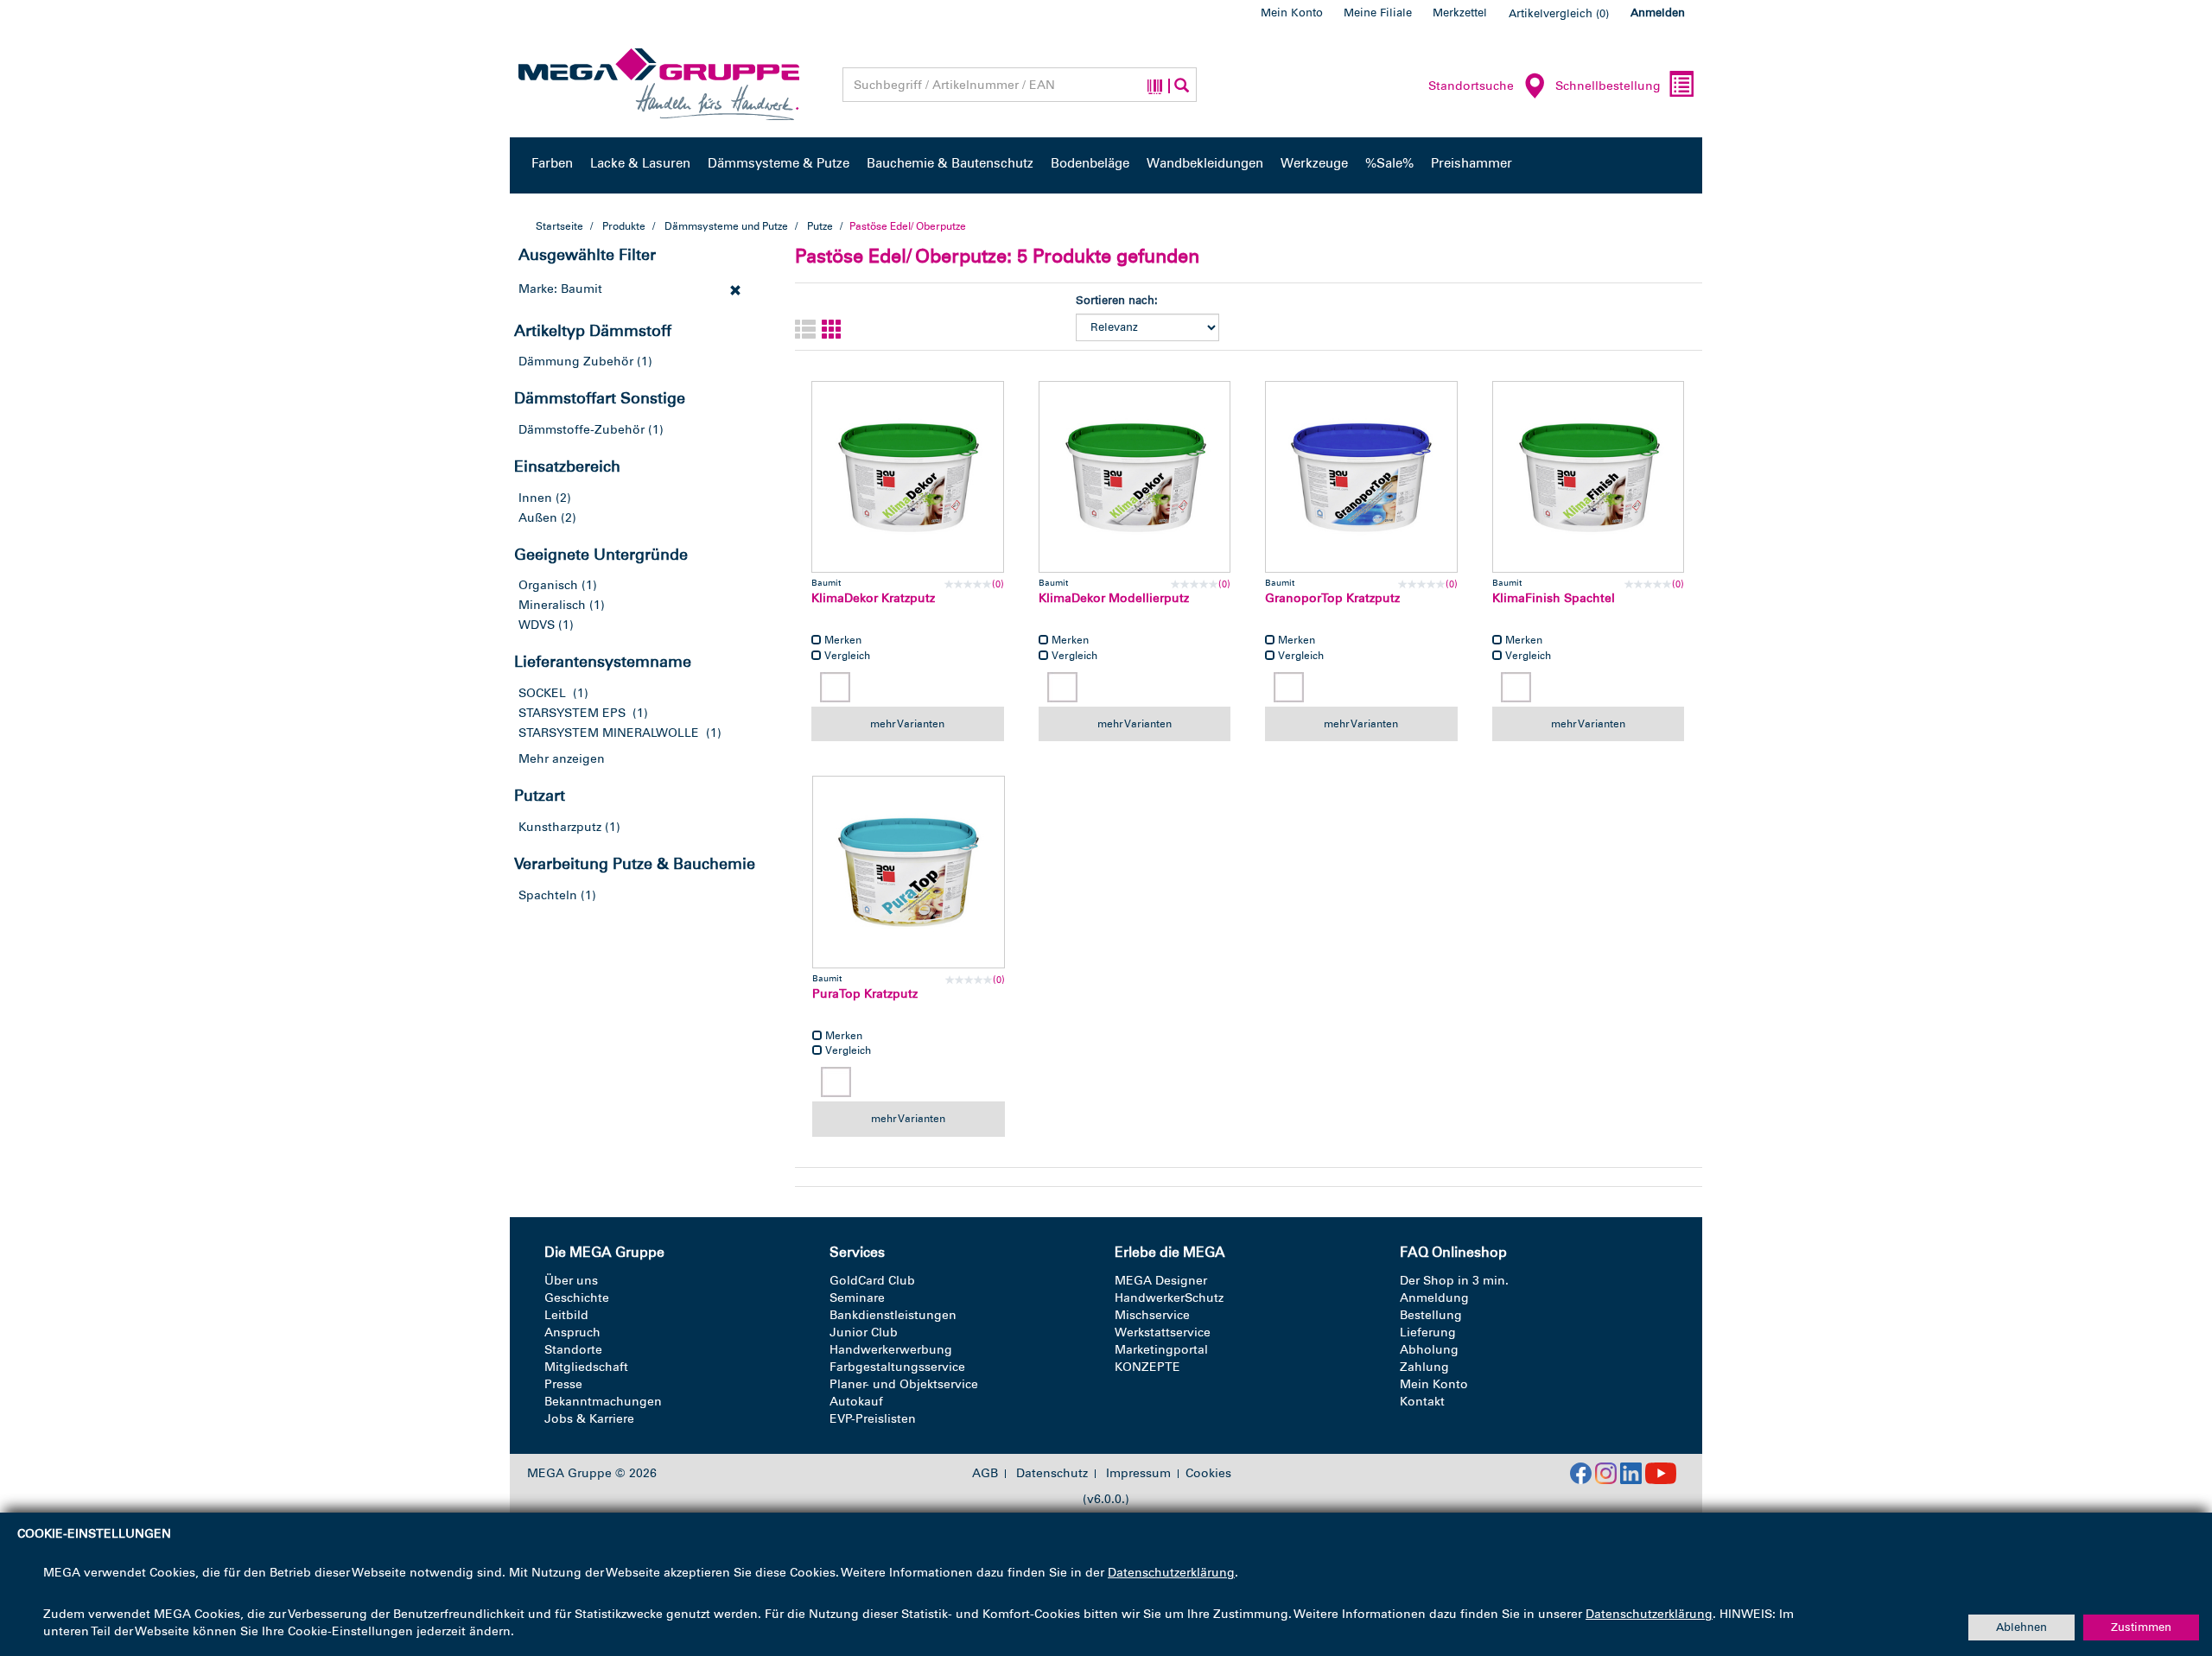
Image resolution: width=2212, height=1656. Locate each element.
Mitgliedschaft (586, 1367)
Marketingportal (1161, 1350)
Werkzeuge (1314, 163)
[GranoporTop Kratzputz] (1361, 477)
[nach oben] (2166, 1569)
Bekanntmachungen (603, 1402)
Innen (535, 498)
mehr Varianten (907, 724)
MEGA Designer (1161, 1281)
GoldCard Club (872, 1281)
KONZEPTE (1147, 1367)
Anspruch (572, 1332)
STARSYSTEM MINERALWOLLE (609, 733)
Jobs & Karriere (589, 1419)
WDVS (537, 625)
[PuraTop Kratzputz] (909, 872)
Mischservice (1152, 1315)
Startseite (559, 226)
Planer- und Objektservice (904, 1384)
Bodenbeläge (1090, 163)
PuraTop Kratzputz (865, 994)
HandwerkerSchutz (1169, 1298)
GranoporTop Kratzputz (1332, 598)
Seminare (857, 1298)
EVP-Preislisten (873, 1419)
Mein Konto (1292, 13)
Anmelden (1658, 13)
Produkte (624, 226)
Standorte (573, 1350)
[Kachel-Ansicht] (832, 330)
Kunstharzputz (560, 827)
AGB (985, 1474)
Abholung (1429, 1350)
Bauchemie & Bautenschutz (950, 163)
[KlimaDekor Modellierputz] (1135, 477)
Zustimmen (2141, 1627)
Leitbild (566, 1315)
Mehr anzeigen (562, 759)
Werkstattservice (1163, 1332)
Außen (538, 518)
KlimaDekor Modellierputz (1114, 598)
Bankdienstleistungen (893, 1315)
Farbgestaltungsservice (897, 1367)
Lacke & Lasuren (640, 163)
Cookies (1208, 1473)
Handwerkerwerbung (891, 1350)
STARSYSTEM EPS (572, 713)
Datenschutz (1052, 1474)
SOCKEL (542, 693)
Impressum (1138, 1474)
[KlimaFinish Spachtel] (1589, 477)
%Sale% (1389, 163)
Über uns (571, 1281)
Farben (552, 163)
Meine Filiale (1378, 13)
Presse (563, 1384)
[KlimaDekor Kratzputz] (908, 477)
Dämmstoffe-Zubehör (582, 430)
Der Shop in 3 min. (1454, 1281)
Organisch (548, 585)
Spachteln (548, 895)
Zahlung (1424, 1367)
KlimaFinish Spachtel (1554, 598)
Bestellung (1431, 1315)
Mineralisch (552, 605)
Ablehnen (2021, 1627)
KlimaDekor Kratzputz (873, 598)
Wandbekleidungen (1205, 163)
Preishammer (1471, 163)
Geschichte (577, 1298)
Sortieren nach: (1117, 300)
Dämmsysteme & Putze (779, 163)
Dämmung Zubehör (576, 362)
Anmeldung (1434, 1298)
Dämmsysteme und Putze (726, 226)
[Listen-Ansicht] (805, 330)
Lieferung (1428, 1332)
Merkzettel (1460, 13)
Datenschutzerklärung (1171, 1573)
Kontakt (1422, 1402)
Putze (820, 226)
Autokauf (856, 1402)
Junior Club (864, 1332)
